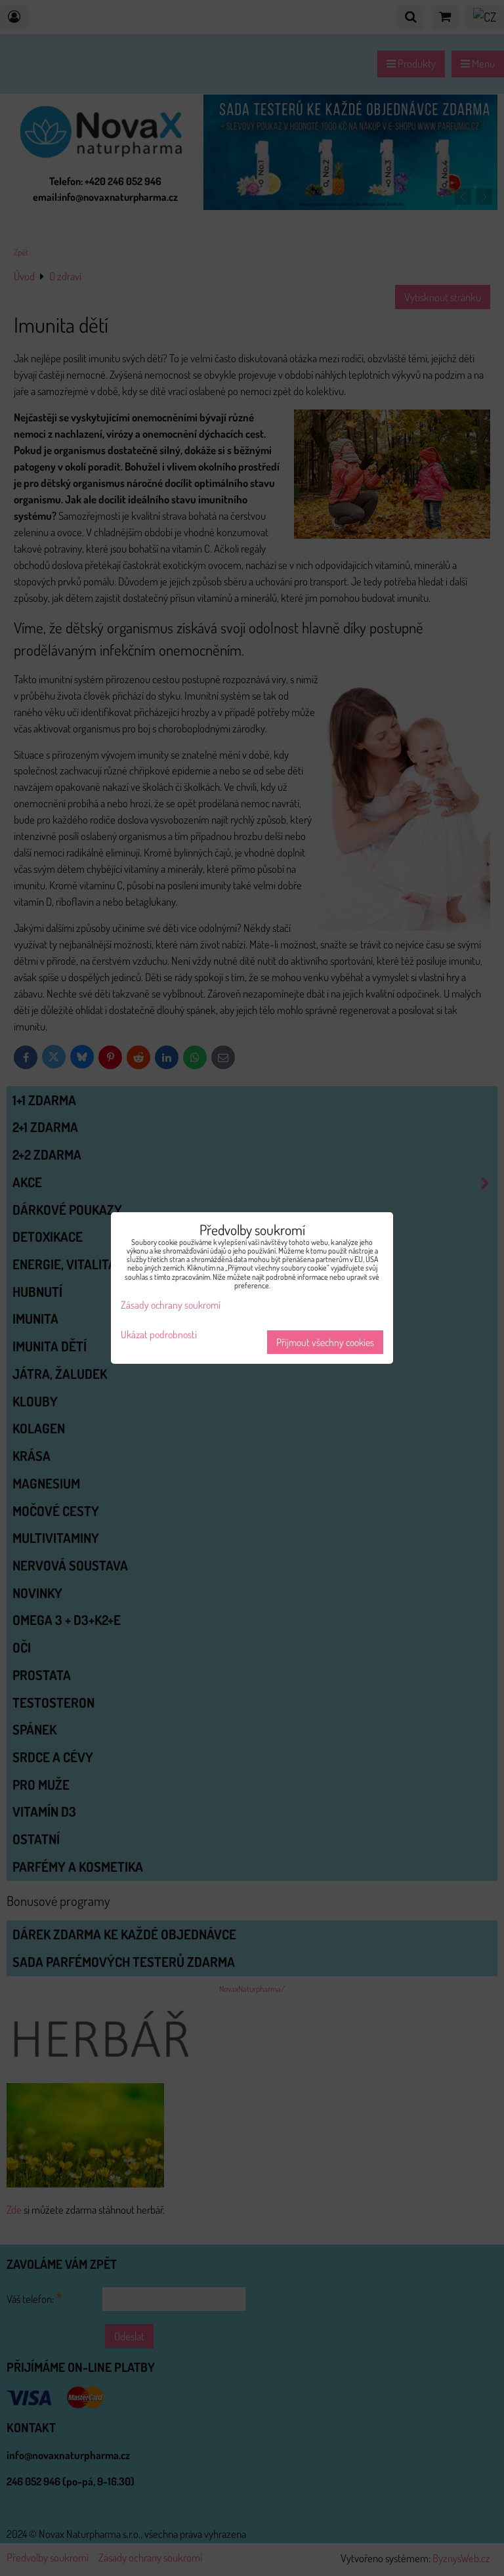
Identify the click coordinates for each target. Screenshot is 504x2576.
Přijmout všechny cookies (325, 1342)
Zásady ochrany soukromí (171, 1305)
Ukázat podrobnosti (159, 1335)
